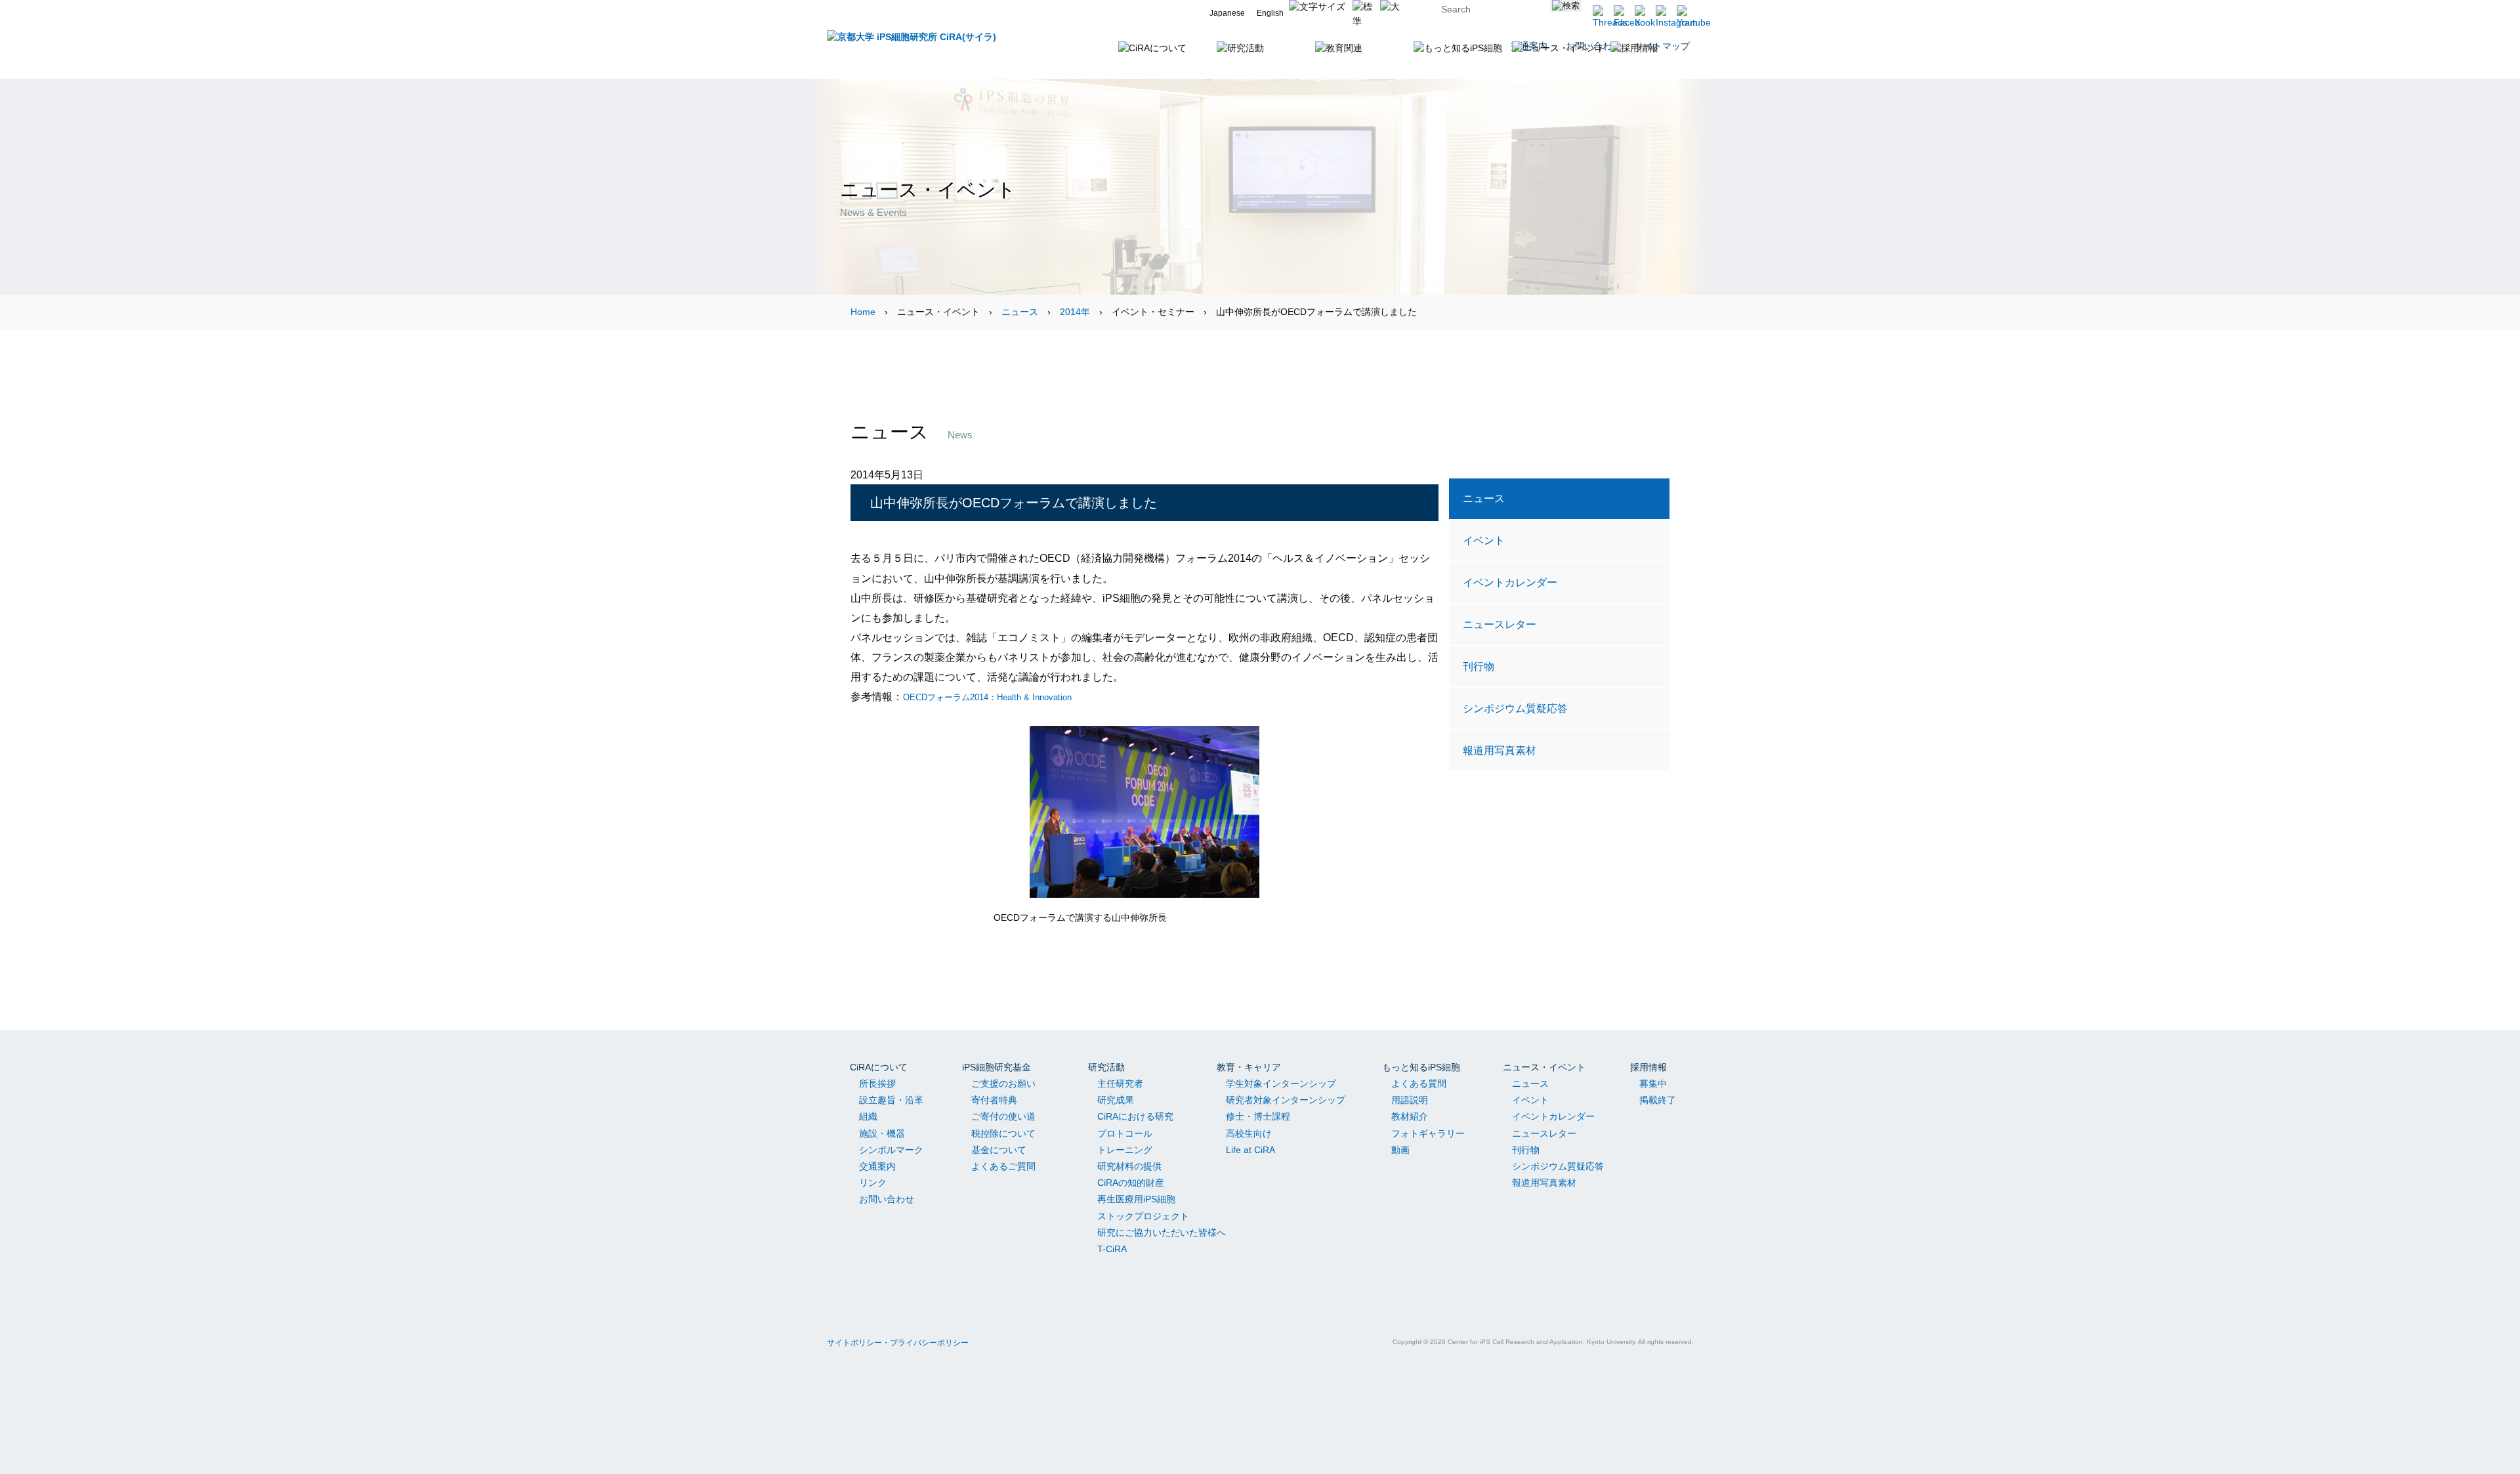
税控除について (1003, 1133)
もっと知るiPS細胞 (1421, 1067)
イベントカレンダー (1510, 582)
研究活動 (1106, 1067)
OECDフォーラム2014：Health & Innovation (987, 697)
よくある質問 (1419, 1084)
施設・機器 (882, 1133)
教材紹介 (1410, 1116)
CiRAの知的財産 (1131, 1183)
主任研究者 (1120, 1084)
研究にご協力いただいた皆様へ (1162, 1232)
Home (863, 312)
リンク (873, 1183)
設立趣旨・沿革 (891, 1100)
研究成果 (1116, 1100)
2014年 (1075, 312)
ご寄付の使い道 (1003, 1116)
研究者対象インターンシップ (1286, 1100)
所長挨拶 (877, 1084)
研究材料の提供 (1129, 1166)
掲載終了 (1658, 1100)
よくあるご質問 (1003, 1166)
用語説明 (1410, 1100)
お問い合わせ (887, 1199)
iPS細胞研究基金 (997, 1067)
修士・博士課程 (1258, 1116)
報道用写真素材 (1500, 750)
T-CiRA (1112, 1249)
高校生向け (1249, 1133)
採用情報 (1648, 1067)
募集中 (1653, 1084)
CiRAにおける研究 (1135, 1116)
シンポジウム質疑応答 (1515, 708)
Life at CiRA (1250, 1150)
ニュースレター (1500, 624)
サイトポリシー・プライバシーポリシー (898, 1343)
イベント (1484, 540)
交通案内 (877, 1166)
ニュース (1020, 312)
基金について (999, 1150)
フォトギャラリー (1428, 1133)
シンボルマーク (891, 1150)
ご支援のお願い (1003, 1084)
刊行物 (1479, 666)
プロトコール (1125, 1133)
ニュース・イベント (1544, 1067)
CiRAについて (879, 1067)
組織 (868, 1116)
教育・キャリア (1249, 1067)
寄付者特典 (994, 1100)
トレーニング (1125, 1150)
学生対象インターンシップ (1281, 1084)
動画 (1400, 1150)
